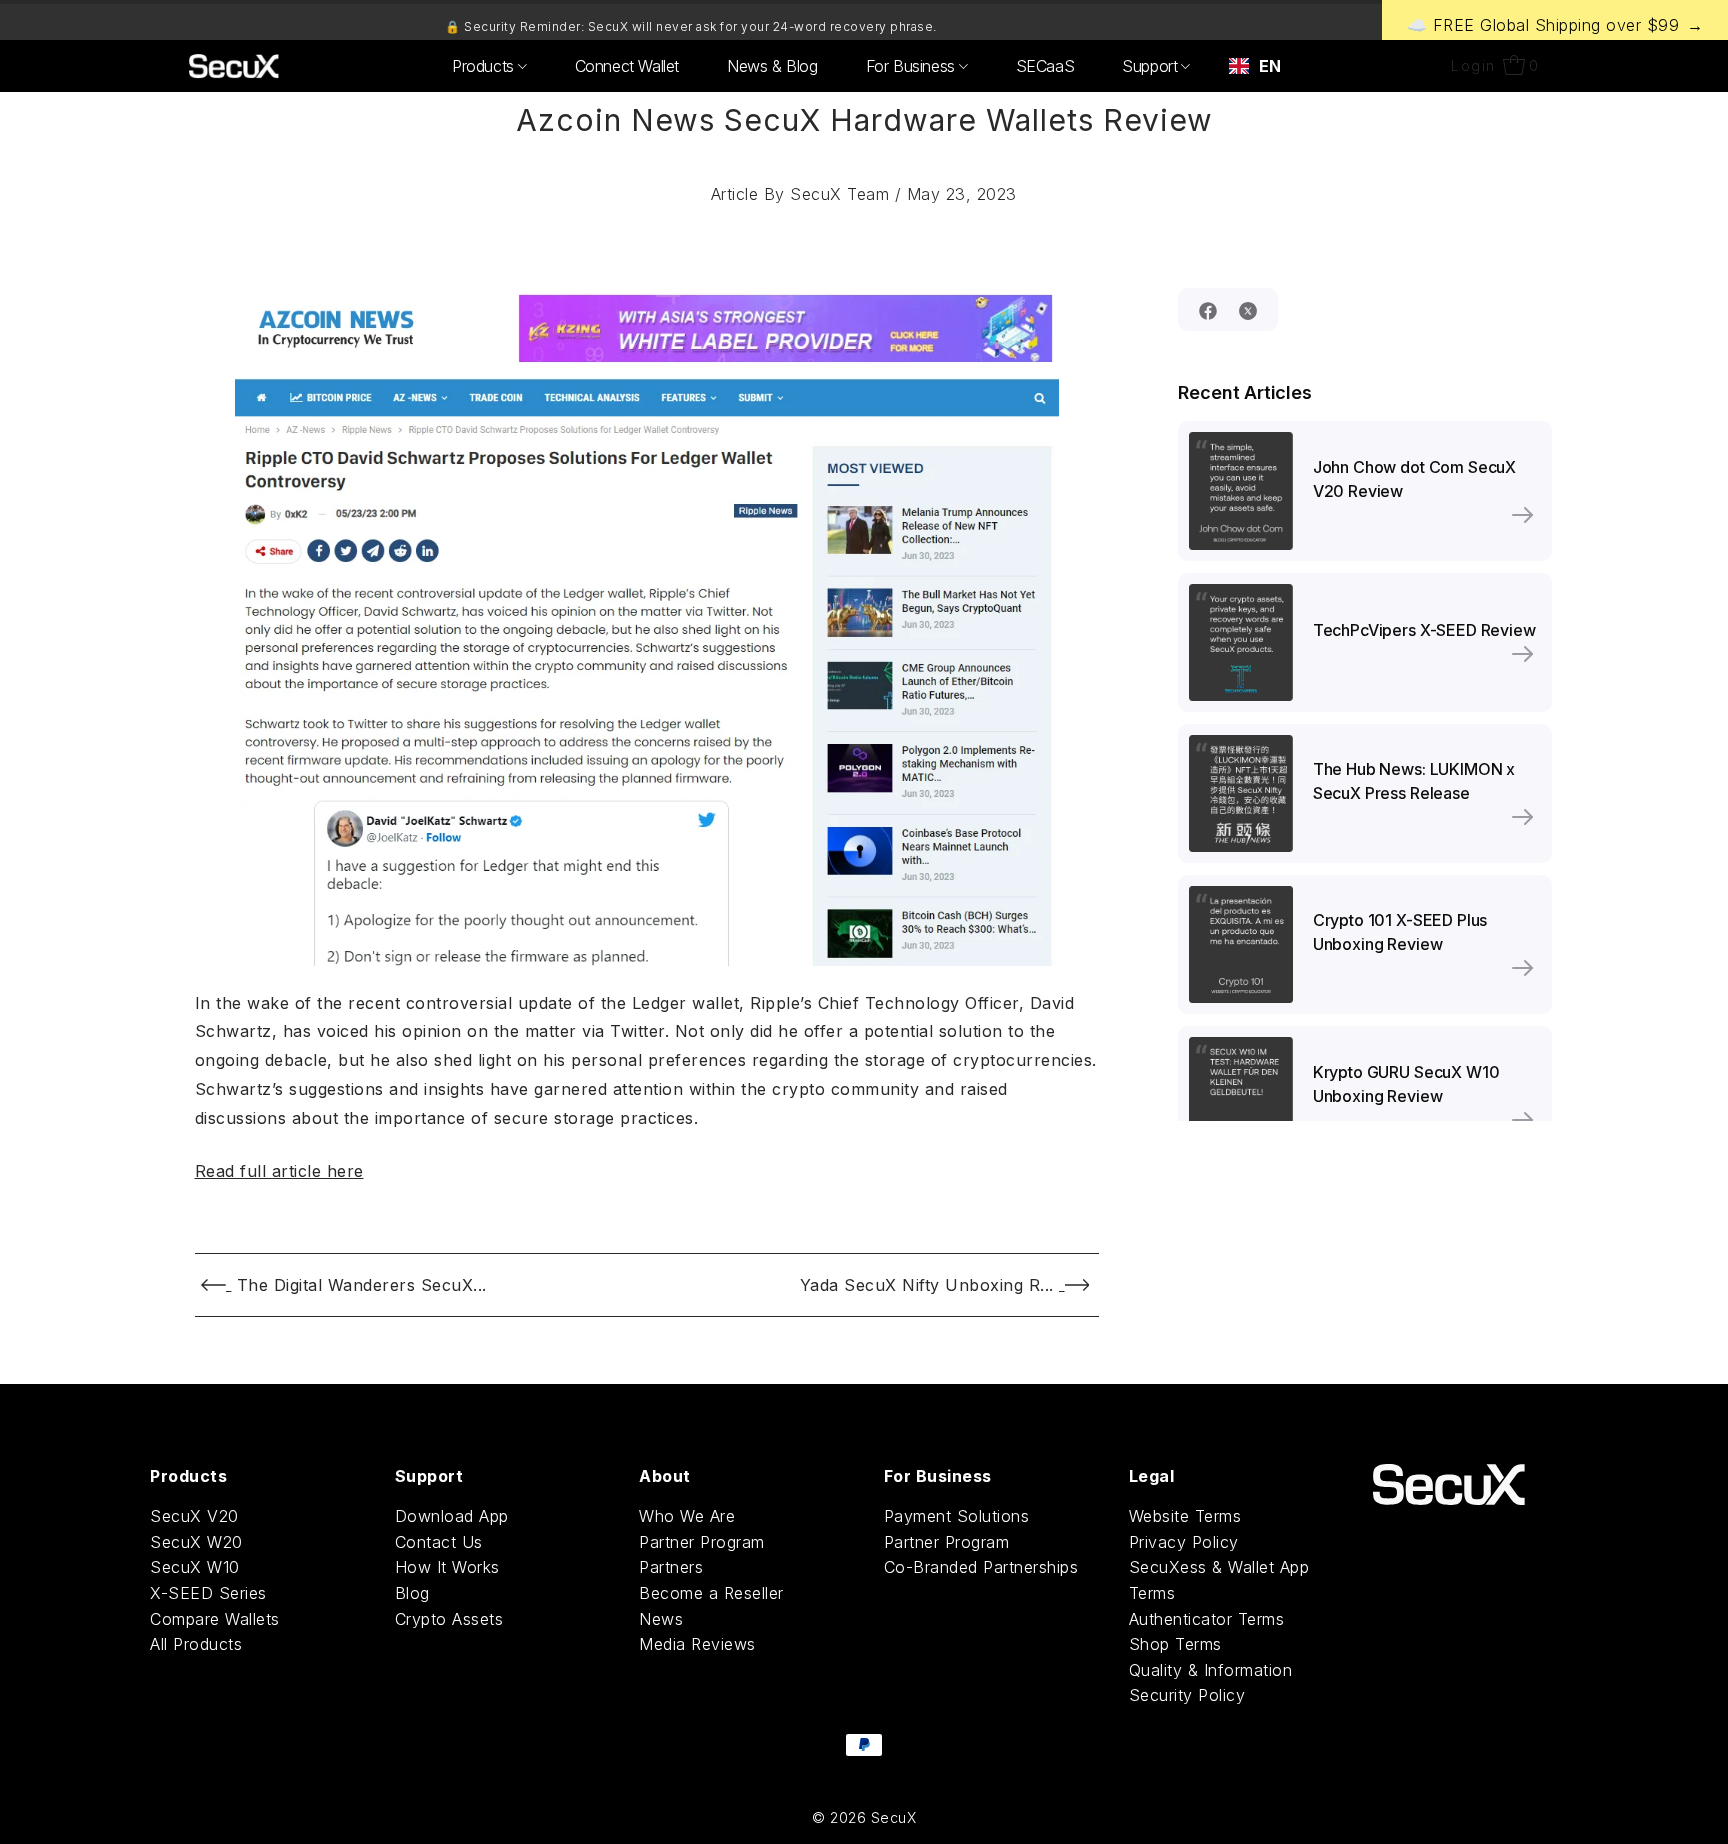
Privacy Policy (1184, 1542)
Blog (412, 1593)
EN (1269, 66)
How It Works (447, 1567)
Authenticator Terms (1207, 1619)
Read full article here (279, 1171)
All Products (196, 1644)
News (661, 1619)
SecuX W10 (195, 1567)
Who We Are (687, 1516)
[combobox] (1254, 66)
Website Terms (1185, 1516)
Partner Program (702, 1542)
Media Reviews (697, 1644)
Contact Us (439, 1542)
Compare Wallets (215, 1619)
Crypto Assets (449, 1619)
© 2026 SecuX (864, 1817)
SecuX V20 (194, 1516)
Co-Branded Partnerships (981, 1567)
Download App (452, 1516)
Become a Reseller (711, 1593)
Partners (671, 1567)
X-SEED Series (208, 1593)
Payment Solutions (957, 1516)
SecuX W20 (196, 1542)
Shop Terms (1175, 1644)
